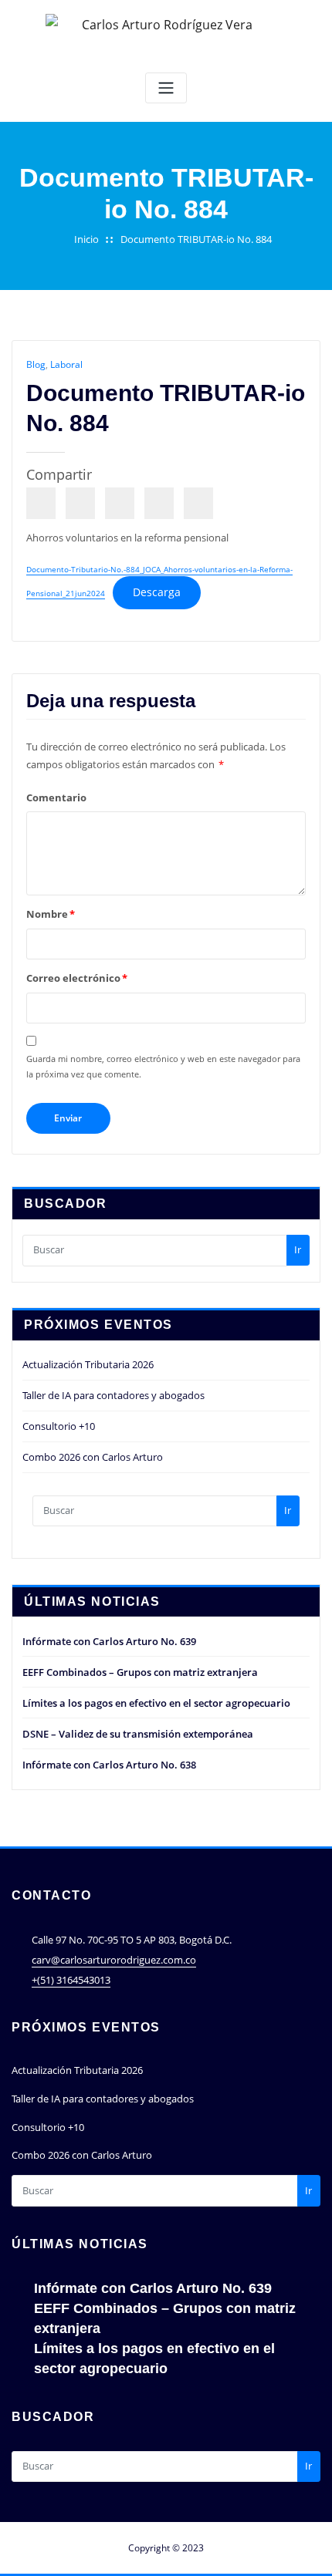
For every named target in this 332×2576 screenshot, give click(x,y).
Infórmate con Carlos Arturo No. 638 (109, 1765)
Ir (298, 1249)
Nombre (51, 914)
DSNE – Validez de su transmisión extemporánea (138, 1734)
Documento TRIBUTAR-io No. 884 (196, 239)
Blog (36, 364)
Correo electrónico (77, 978)
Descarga (157, 592)
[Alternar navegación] (166, 88)
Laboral (66, 364)
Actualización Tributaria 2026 (88, 1364)
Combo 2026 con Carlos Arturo (93, 1457)
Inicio (86, 239)
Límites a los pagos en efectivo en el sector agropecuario (156, 1703)
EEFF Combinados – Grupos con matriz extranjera (140, 1672)
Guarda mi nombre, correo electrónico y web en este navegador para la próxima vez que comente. (163, 1066)
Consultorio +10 (59, 1426)
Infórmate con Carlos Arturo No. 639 (109, 1641)
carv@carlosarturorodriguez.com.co (114, 1960)
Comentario (56, 797)
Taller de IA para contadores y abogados (113, 1395)
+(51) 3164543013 (71, 1980)
